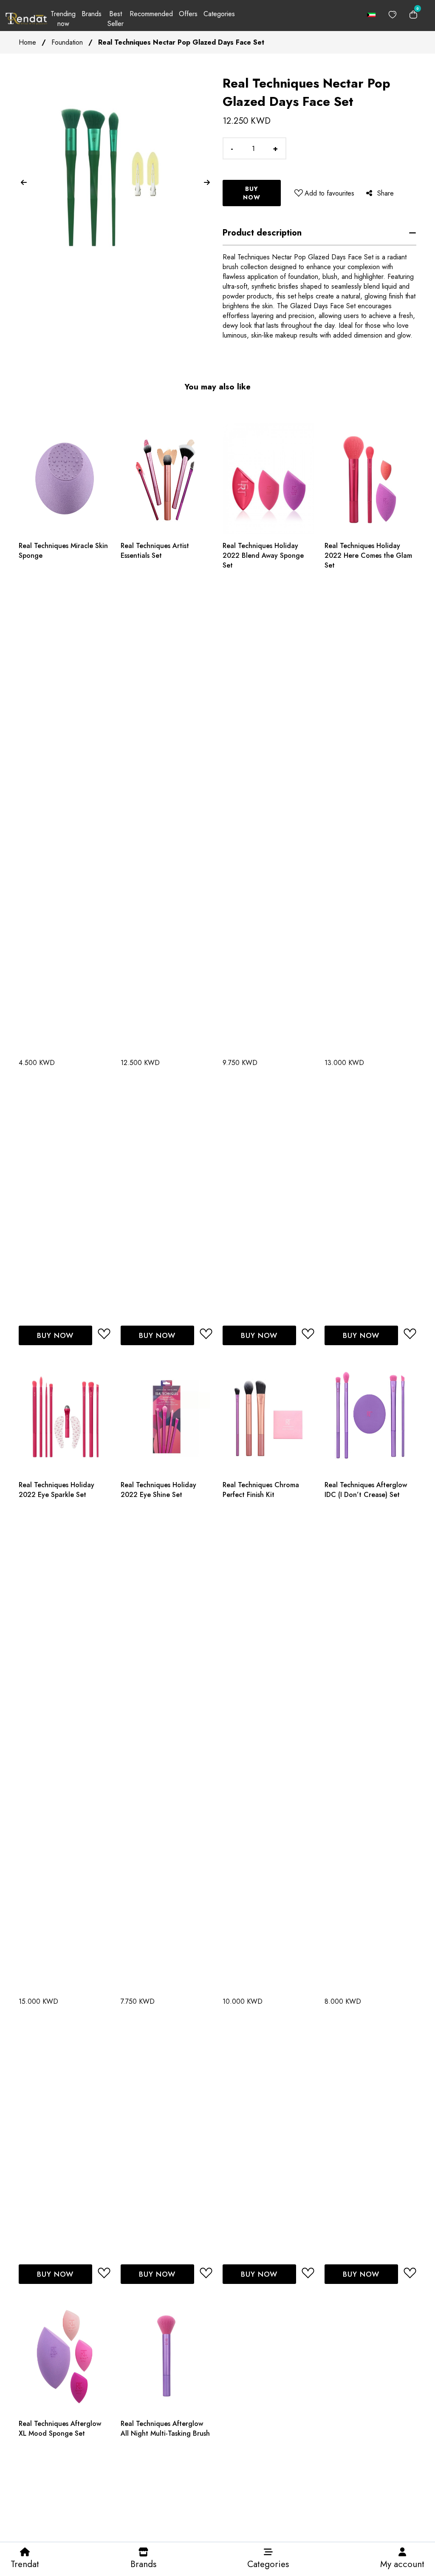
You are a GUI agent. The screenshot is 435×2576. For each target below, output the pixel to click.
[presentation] (24, 183)
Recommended (151, 14)
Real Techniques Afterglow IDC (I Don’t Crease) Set (366, 1490)
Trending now (63, 19)
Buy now (252, 193)
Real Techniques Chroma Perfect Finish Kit (261, 1490)
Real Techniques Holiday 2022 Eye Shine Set (158, 1490)
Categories (219, 14)
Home (27, 42)
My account (402, 2564)
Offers (188, 14)
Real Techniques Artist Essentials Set (155, 551)
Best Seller (116, 19)
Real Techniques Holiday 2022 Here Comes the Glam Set (368, 555)
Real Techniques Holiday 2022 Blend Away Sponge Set (263, 555)
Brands (92, 14)
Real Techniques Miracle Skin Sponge (63, 551)
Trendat (25, 2564)
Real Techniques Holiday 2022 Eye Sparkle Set (56, 1490)
